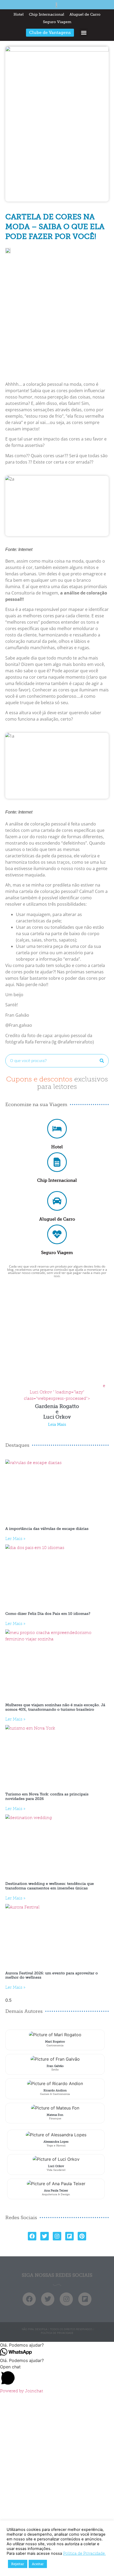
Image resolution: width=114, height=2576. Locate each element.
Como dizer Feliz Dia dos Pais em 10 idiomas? (48, 1614)
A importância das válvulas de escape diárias (47, 1529)
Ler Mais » (15, 1539)
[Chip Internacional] (57, 1162)
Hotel (19, 14)
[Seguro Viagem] (57, 1234)
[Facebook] (32, 2236)
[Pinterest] (82, 2236)
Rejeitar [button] (18, 2564)
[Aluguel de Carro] (57, 1201)
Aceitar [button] (38, 2564)
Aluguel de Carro (85, 14)
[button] (84, 33)
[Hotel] (57, 1129)
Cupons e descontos (57, 1083)
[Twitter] (45, 2236)
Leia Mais (57, 1425)
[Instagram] (57, 2236)
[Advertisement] (57, 320)
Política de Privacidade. (84, 2553)
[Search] (102, 1061)
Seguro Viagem (57, 22)
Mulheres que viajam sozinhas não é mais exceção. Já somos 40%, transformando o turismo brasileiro (55, 1707)
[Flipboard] (69, 2236)
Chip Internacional (47, 14)
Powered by (21, 2391)
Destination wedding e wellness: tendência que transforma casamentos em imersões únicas (50, 1886)
